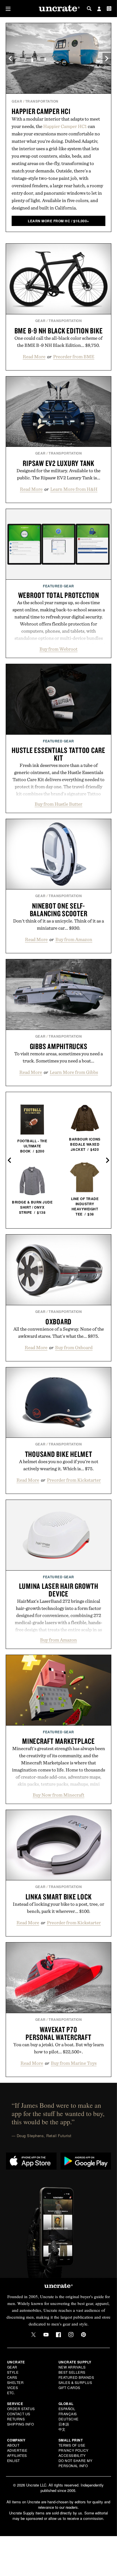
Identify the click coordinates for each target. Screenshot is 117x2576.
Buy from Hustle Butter (58, 804)
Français (68, 2414)
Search (89, 9)
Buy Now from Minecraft (58, 1795)
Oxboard (58, 1321)
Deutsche (69, 2419)
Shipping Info (21, 2424)
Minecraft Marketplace (58, 1741)
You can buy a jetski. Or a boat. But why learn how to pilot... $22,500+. (59, 2048)
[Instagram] (71, 2335)
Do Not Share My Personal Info (76, 2463)
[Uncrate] (58, 9)
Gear (17, 101)
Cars (12, 2377)
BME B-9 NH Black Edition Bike (59, 331)
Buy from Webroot (58, 649)
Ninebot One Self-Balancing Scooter (59, 910)
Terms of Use (72, 2445)
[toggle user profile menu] (99, 9)
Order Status (21, 2409)
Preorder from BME (74, 357)
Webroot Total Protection (59, 595)
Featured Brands (76, 2377)
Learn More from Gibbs (74, 1072)
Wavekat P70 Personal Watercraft (58, 2033)
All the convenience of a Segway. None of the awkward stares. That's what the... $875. (59, 1332)
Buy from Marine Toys (74, 2063)
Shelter (15, 2382)
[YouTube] (46, 2335)
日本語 (64, 2424)
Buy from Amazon (74, 939)
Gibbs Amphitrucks (59, 1046)
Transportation (42, 101)
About (13, 2445)
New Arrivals (72, 2367)
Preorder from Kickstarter (74, 1480)
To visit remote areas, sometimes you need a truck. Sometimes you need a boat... (58, 1057)
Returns (16, 2419)
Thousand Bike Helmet (59, 1454)
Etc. (11, 2393)
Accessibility (72, 2455)
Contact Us (19, 2414)
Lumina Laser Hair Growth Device (59, 1590)
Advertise (17, 2450)
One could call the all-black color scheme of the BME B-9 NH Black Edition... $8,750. (58, 342)
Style (13, 2372)
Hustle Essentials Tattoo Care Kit (58, 754)
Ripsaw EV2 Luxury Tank (58, 463)
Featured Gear (58, 586)
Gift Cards (69, 2387)
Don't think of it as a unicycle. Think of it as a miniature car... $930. (58, 924)
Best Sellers (72, 2372)
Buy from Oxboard (74, 1347)
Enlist (13, 2460)
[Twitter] (34, 2335)
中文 (62, 2429)
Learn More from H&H (74, 489)
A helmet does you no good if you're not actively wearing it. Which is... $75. (59, 1465)
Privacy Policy (74, 2450)
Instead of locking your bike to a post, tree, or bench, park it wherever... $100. (58, 1908)
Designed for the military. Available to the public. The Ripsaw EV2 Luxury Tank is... (58, 474)
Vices (13, 2387)
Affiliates (17, 2455)
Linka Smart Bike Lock (59, 1897)
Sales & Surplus (75, 2382)
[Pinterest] (83, 2335)
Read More (34, 357)
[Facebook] (58, 2335)
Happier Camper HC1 (41, 111)
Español (67, 2409)
